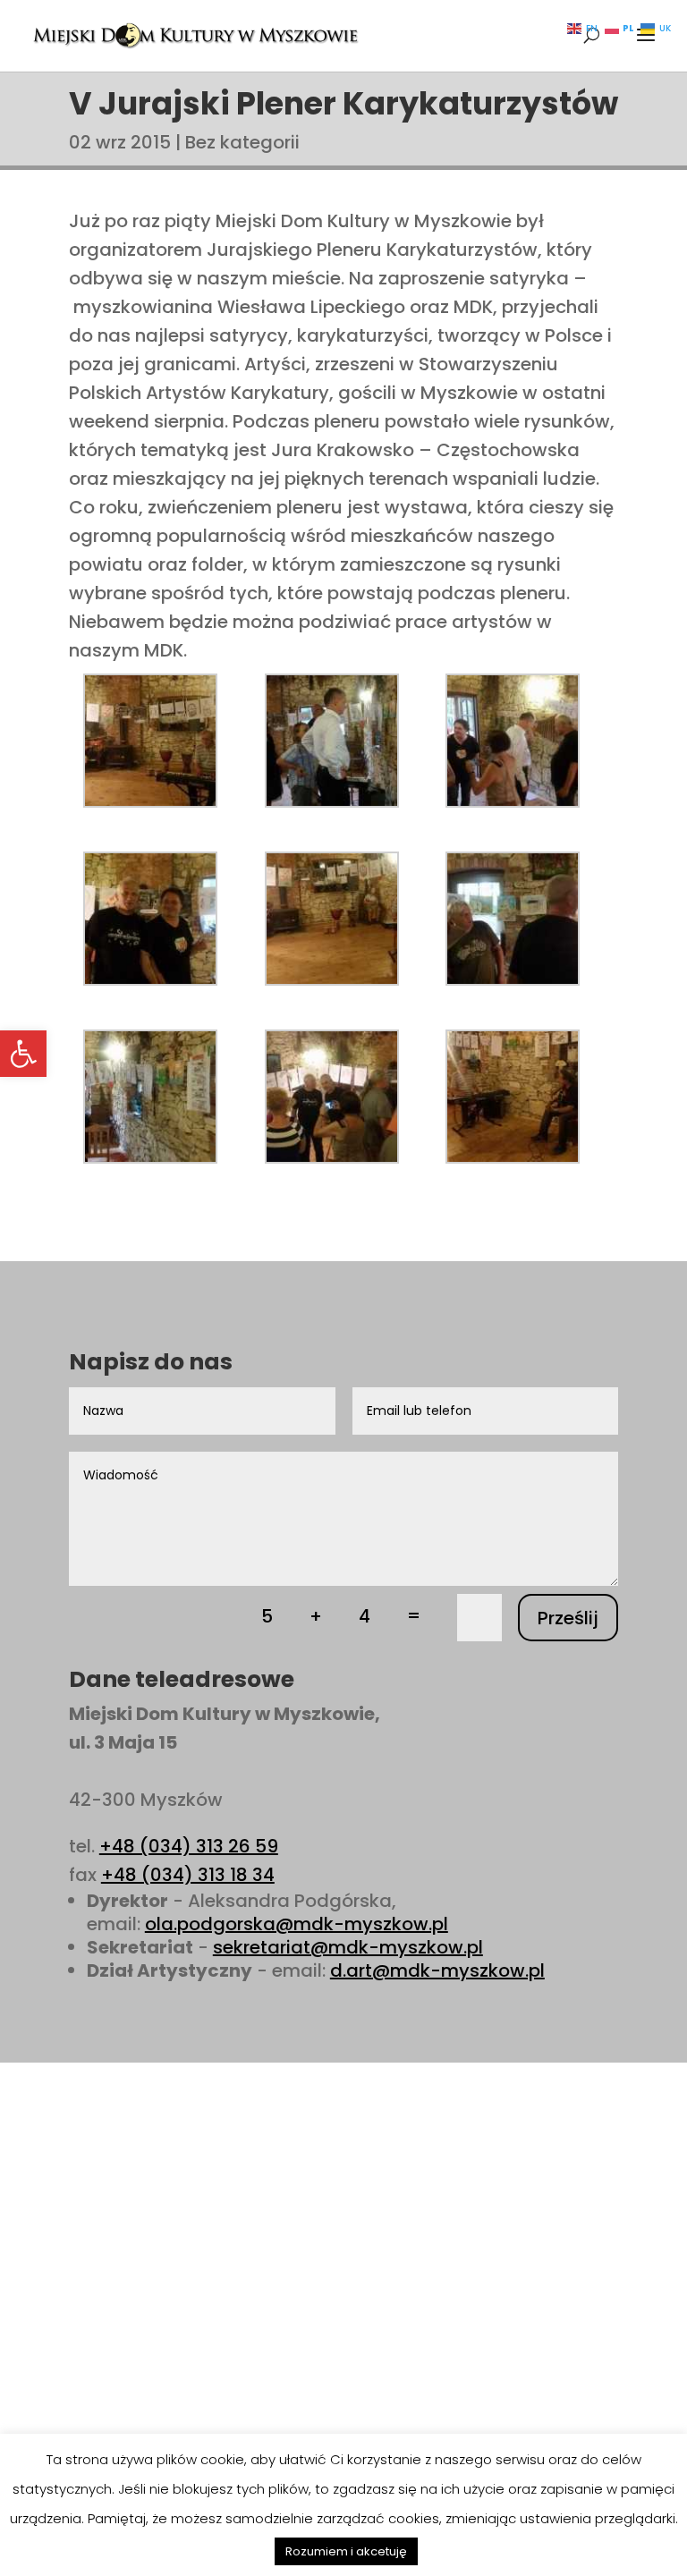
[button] (23, 1054)
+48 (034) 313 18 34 (188, 1875)
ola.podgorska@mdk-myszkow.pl (297, 1924)
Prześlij (568, 1618)
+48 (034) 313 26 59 (189, 1846)
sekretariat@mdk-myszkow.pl (348, 1947)
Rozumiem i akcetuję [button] (346, 2551)
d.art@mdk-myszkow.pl (437, 1970)
